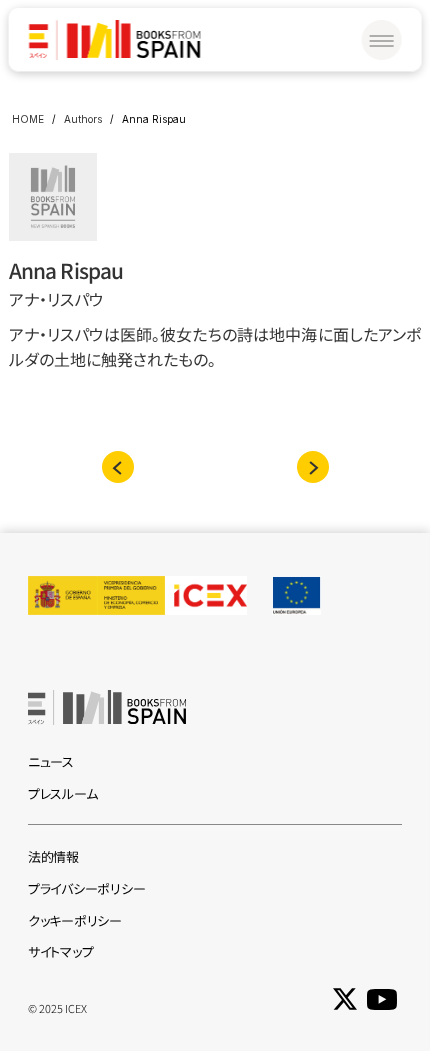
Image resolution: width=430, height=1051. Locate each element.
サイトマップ (60, 951)
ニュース (51, 761)
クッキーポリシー (75, 920)
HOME (28, 119)
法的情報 (53, 856)
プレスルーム (62, 793)
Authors (83, 119)
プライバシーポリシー (86, 888)
